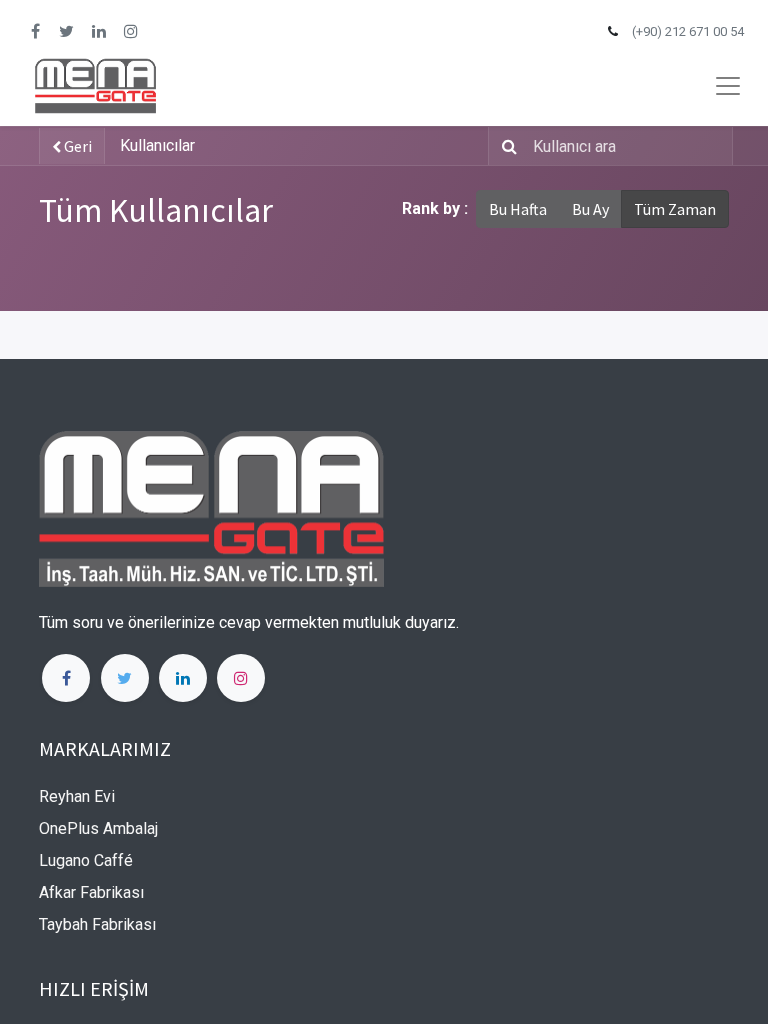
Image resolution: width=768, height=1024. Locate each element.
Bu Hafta (518, 209)
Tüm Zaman (675, 209)
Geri (76, 146)
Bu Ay (590, 209)
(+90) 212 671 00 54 (688, 31)
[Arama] (505, 146)
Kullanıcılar (157, 145)
